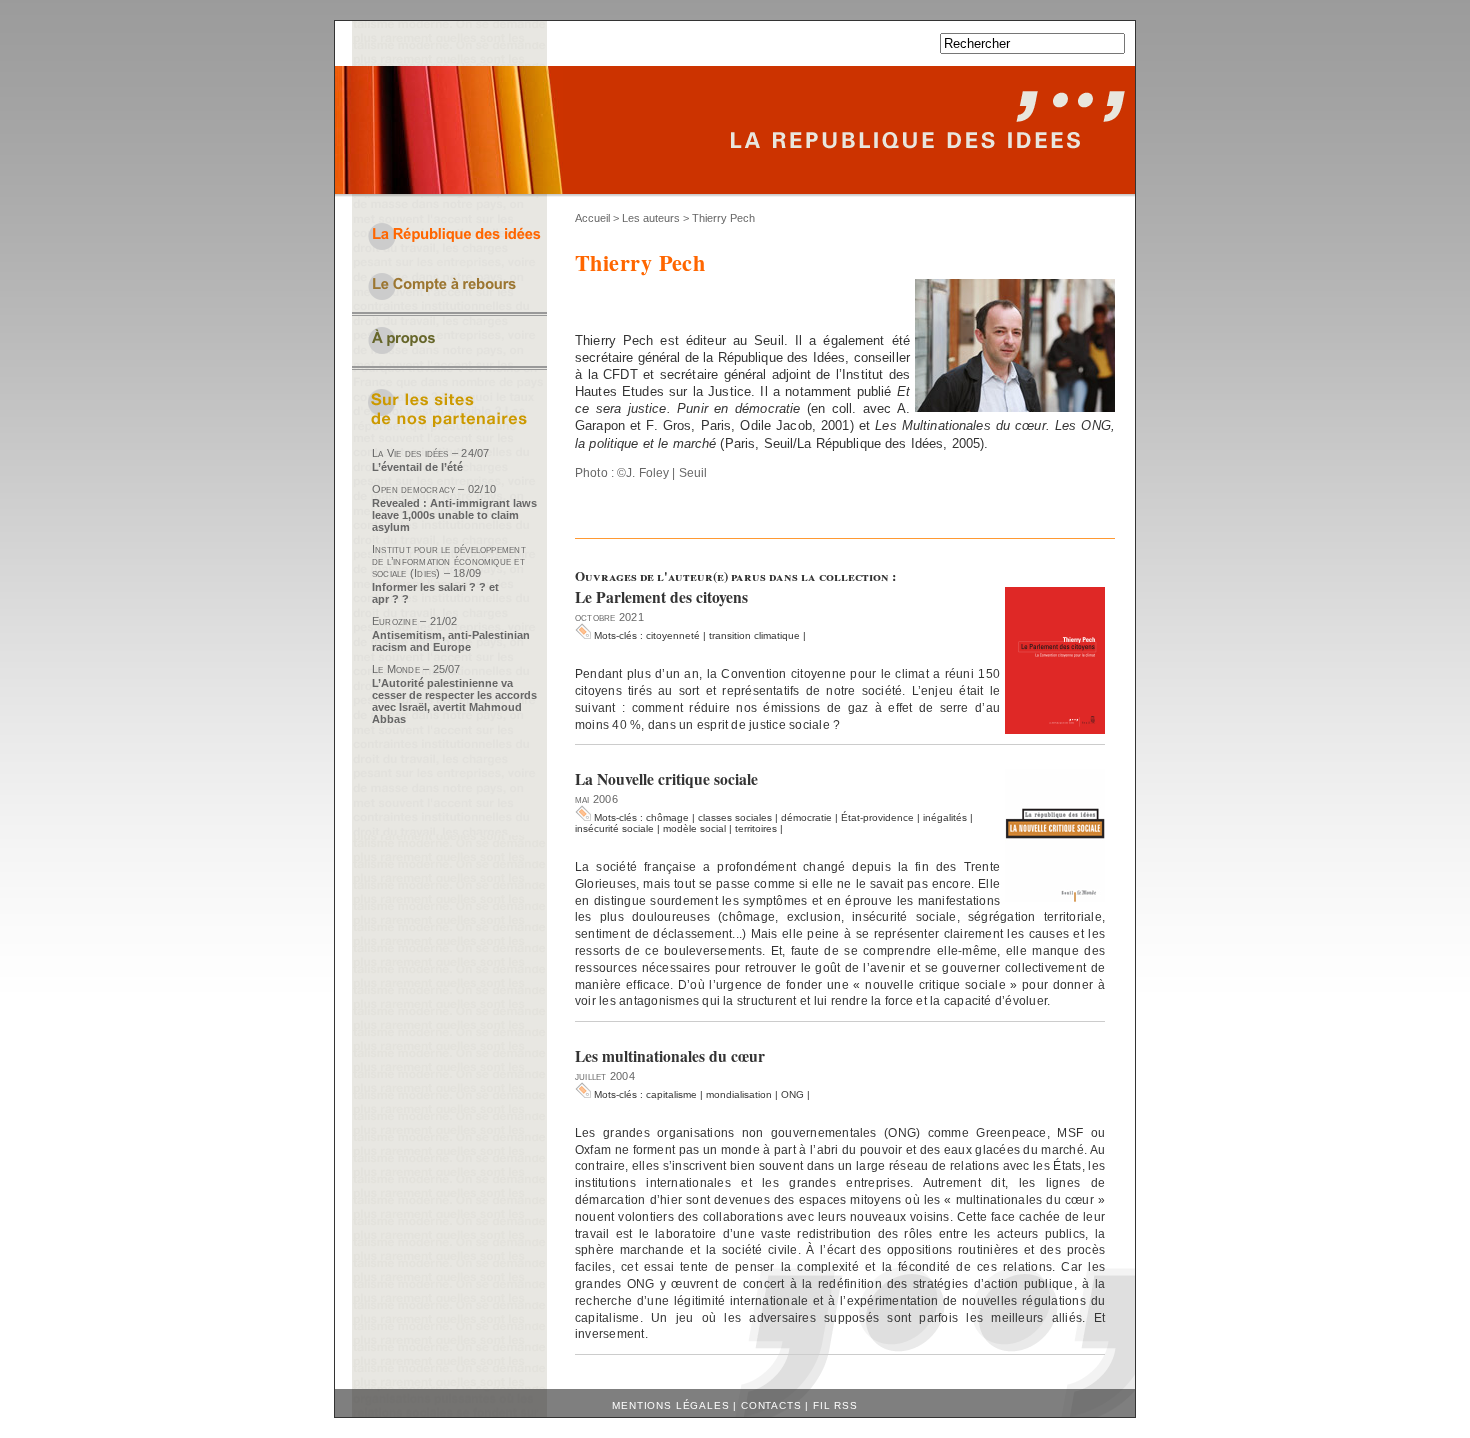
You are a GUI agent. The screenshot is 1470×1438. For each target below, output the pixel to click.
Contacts (771, 1405)
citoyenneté (673, 635)
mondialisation (739, 1094)
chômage (667, 817)
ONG (792, 1094)
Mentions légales (670, 1405)
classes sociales (735, 817)
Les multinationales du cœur (670, 1056)
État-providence (877, 817)
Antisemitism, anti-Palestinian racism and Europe (451, 641)
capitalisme (671, 1094)
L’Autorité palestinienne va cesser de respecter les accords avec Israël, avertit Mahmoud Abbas (454, 701)
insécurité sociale (614, 828)
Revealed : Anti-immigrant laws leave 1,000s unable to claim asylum (454, 515)
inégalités (945, 817)
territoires (756, 828)
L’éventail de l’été (417, 467)
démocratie (806, 817)
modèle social (694, 828)
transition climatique (754, 635)
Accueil (592, 218)
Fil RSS (835, 1405)
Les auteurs (651, 218)
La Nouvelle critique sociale (666, 779)
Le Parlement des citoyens (661, 597)
